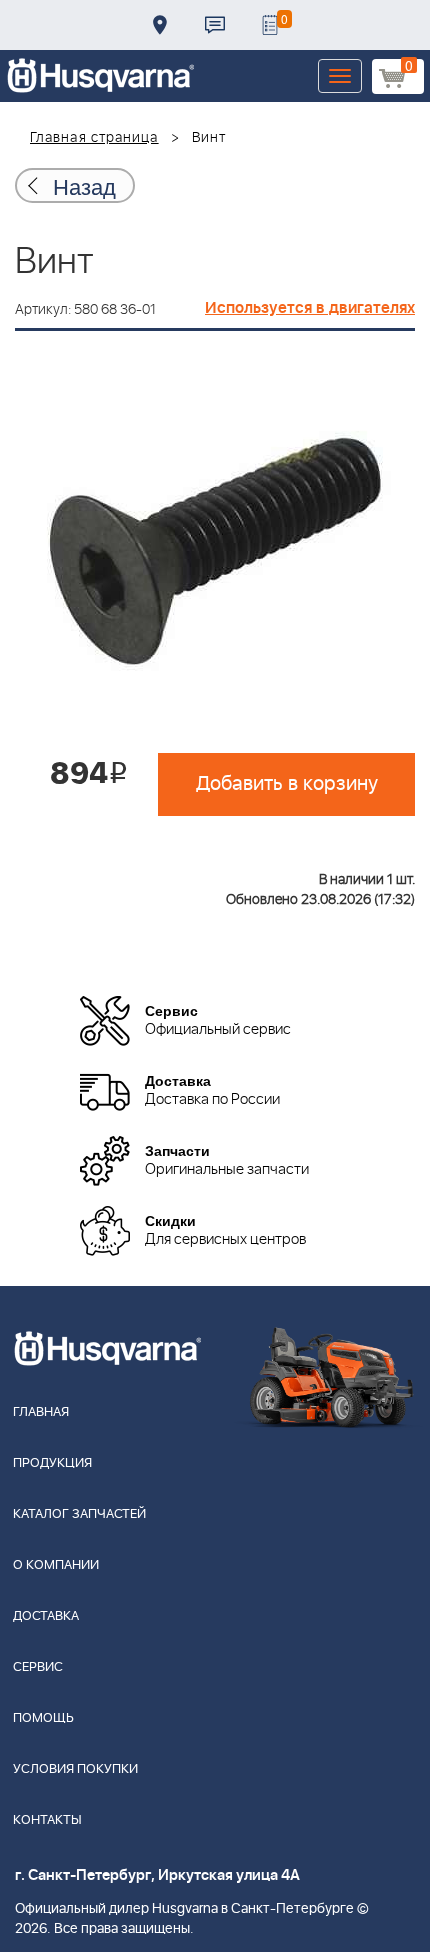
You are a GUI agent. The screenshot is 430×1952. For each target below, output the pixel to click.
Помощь (43, 1718)
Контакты (215, 25)
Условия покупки (75, 1769)
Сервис (38, 1667)
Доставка (160, 25)
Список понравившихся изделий (270, 25)
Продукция (52, 1463)
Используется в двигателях (310, 308)
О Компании (56, 1565)
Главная (41, 1412)
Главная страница (94, 138)
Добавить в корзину (287, 784)
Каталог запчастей (79, 1514)
